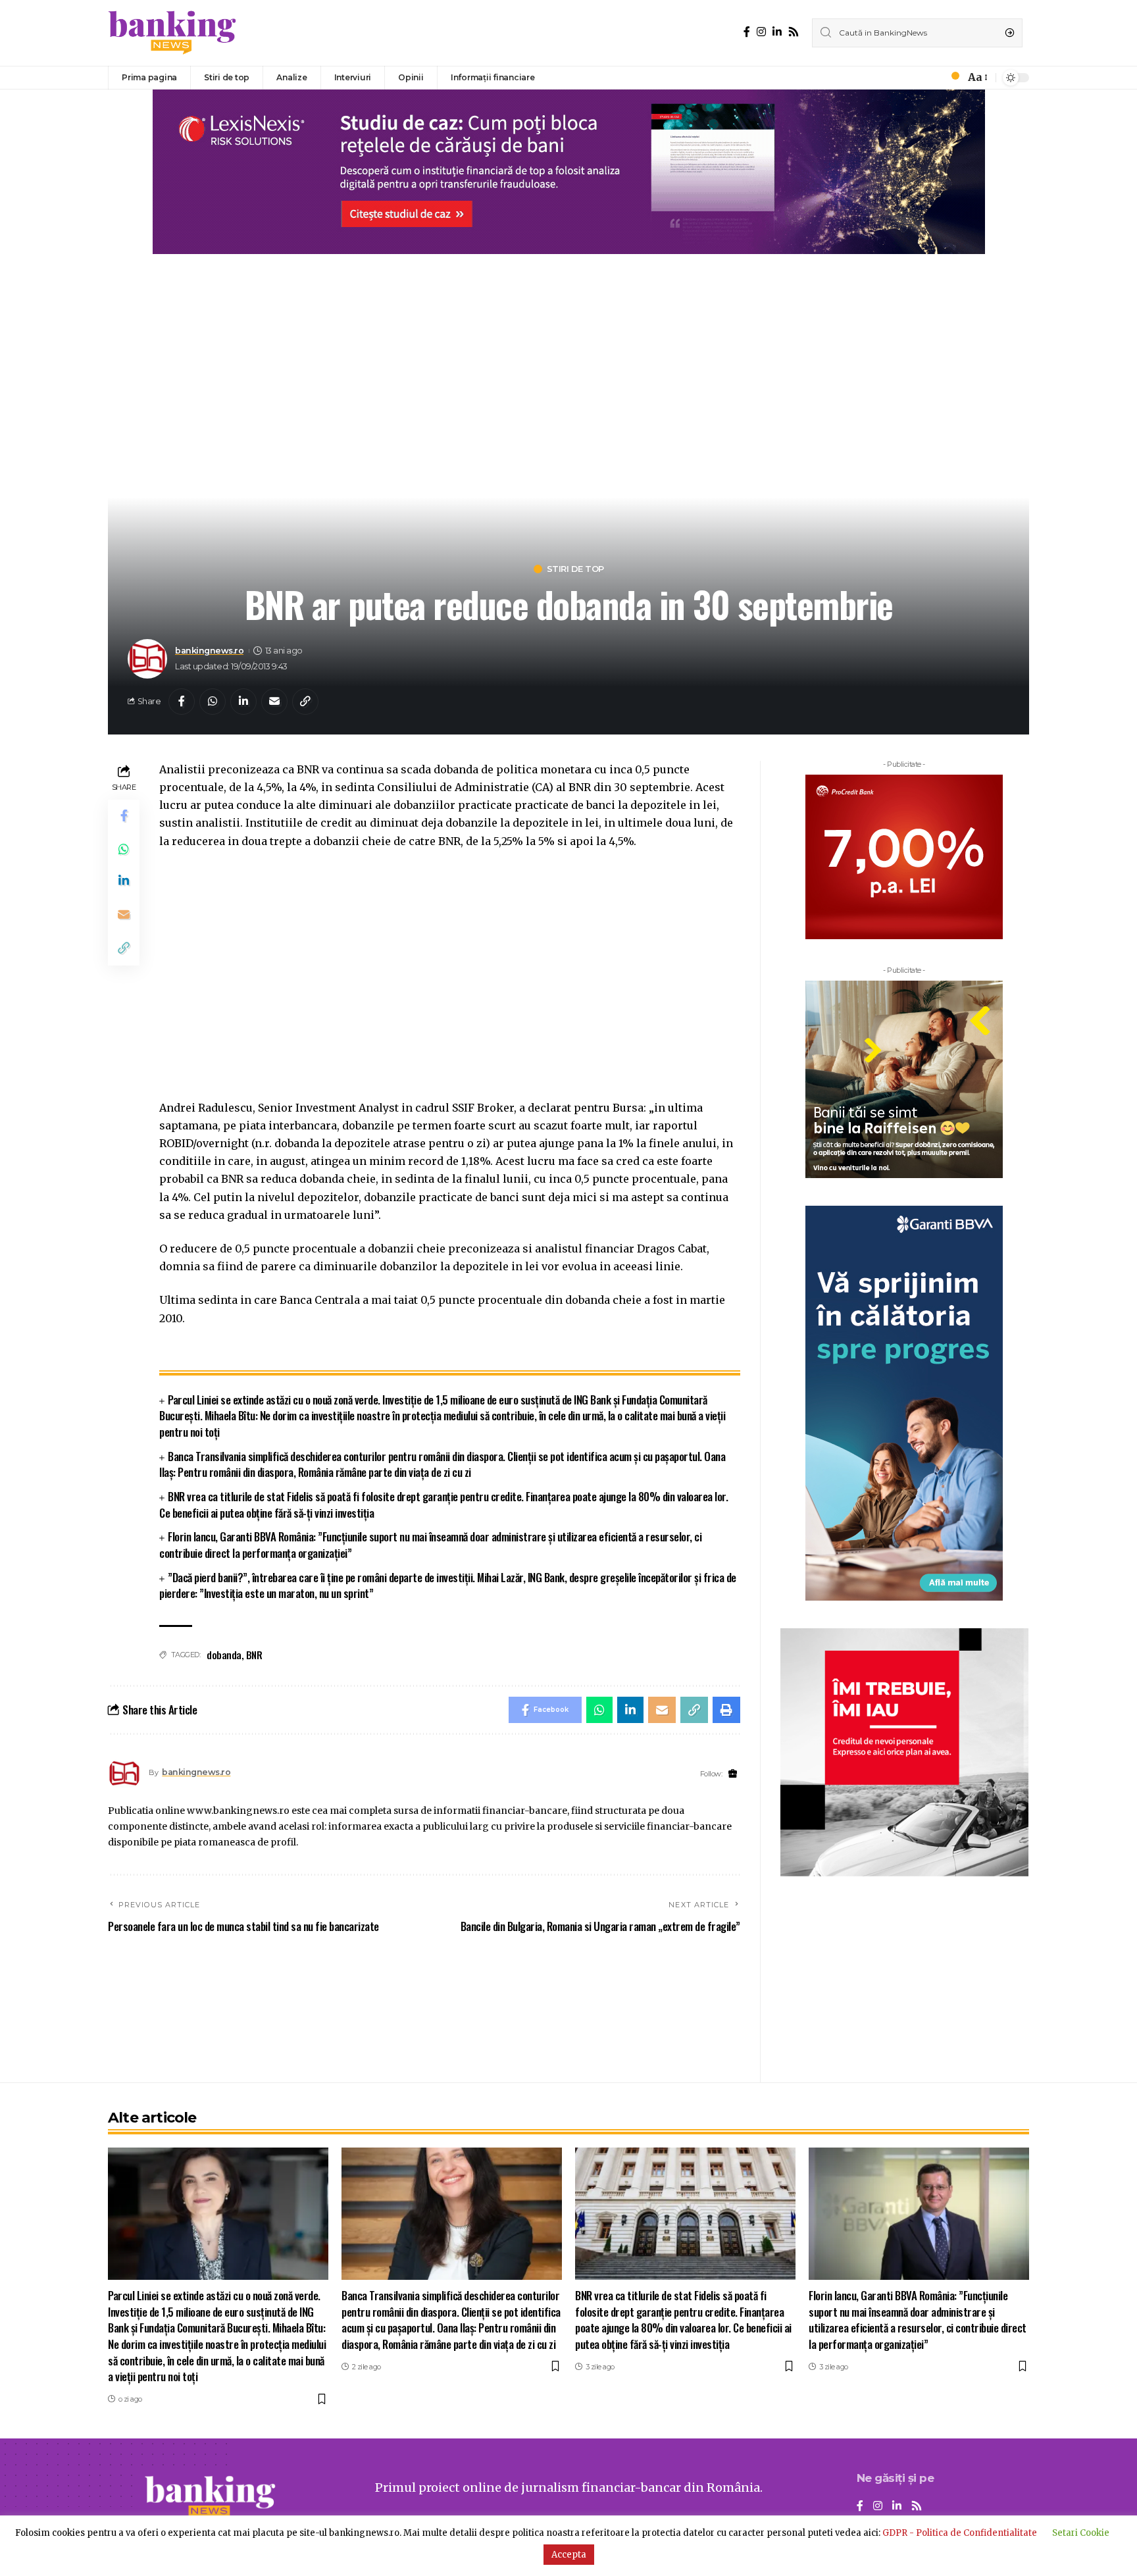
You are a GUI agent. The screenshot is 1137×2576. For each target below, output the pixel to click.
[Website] (733, 1774)
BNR (254, 1655)
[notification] (951, 78)
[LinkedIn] (777, 32)
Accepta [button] (569, 2555)
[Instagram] (761, 32)
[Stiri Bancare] (172, 33)
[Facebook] (747, 32)
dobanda (224, 1655)
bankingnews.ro (209, 651)
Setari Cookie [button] (1081, 2533)
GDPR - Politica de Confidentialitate (960, 2533)
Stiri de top (575, 569)
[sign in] (933, 78)
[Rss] (794, 32)
